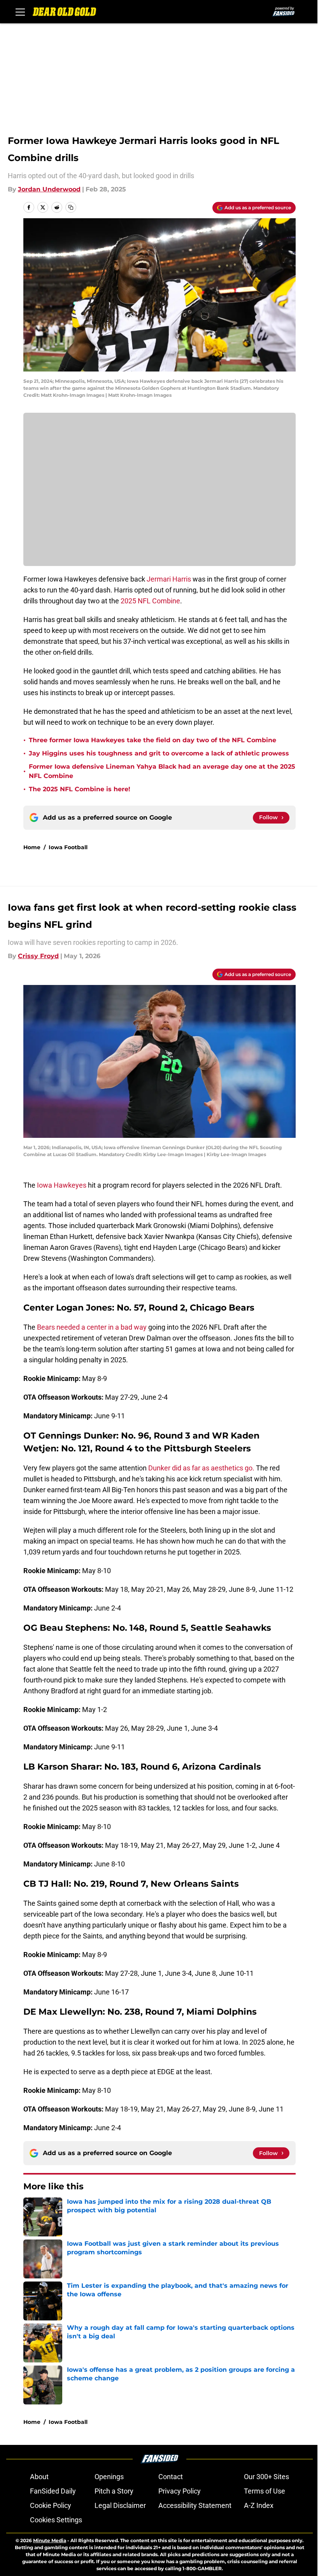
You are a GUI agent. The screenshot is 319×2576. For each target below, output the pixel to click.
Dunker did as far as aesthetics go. (202, 1468)
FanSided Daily (53, 2491)
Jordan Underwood (49, 189)
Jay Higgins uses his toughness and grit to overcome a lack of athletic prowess (159, 753)
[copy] (71, 207)
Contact (171, 2477)
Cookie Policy (51, 2505)
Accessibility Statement (195, 2505)
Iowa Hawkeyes (62, 1185)
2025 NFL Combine (150, 601)
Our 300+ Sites (266, 2477)
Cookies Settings (56, 2520)
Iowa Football (68, 847)
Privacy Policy (180, 2491)
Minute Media (50, 2540)
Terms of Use (265, 2491)
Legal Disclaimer (120, 2505)
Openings (109, 2477)
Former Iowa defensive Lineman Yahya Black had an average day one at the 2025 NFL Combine (162, 771)
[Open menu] (20, 12)
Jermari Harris (169, 579)
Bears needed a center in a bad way (92, 1327)
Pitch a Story (114, 2491)
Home (32, 847)
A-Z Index (259, 2505)
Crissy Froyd (38, 956)
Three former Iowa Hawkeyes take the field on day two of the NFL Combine (152, 740)
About (39, 2477)
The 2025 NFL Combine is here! (80, 789)
